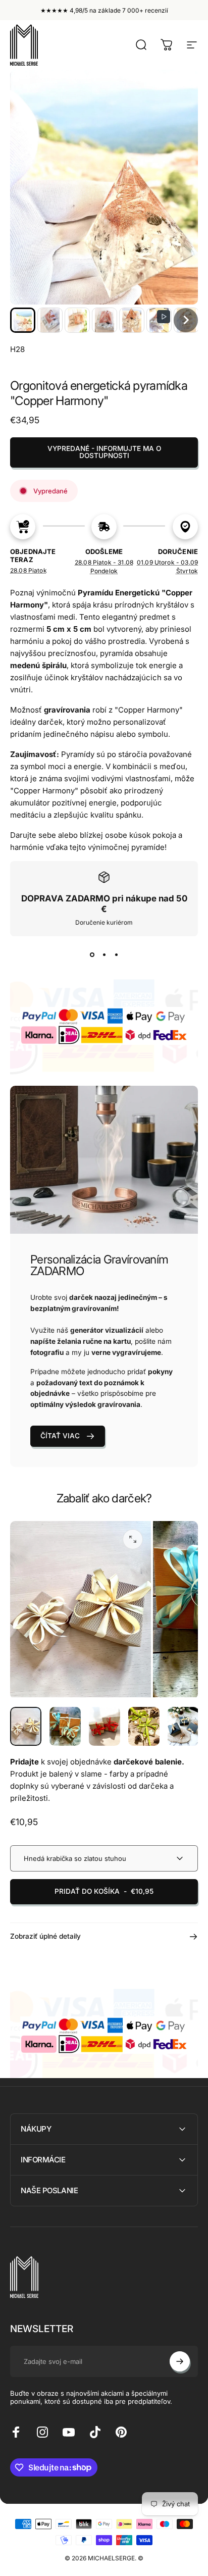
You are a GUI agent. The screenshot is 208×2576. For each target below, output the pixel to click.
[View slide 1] (92, 954)
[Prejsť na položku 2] (65, 1727)
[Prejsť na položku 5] (183, 1727)
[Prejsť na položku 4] (144, 1727)
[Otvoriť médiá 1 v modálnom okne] (133, 1539)
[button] (23, 320)
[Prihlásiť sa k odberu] (180, 2361)
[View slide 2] (104, 954)
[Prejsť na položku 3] (105, 1727)
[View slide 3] (116, 954)
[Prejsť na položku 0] (26, 1727)
